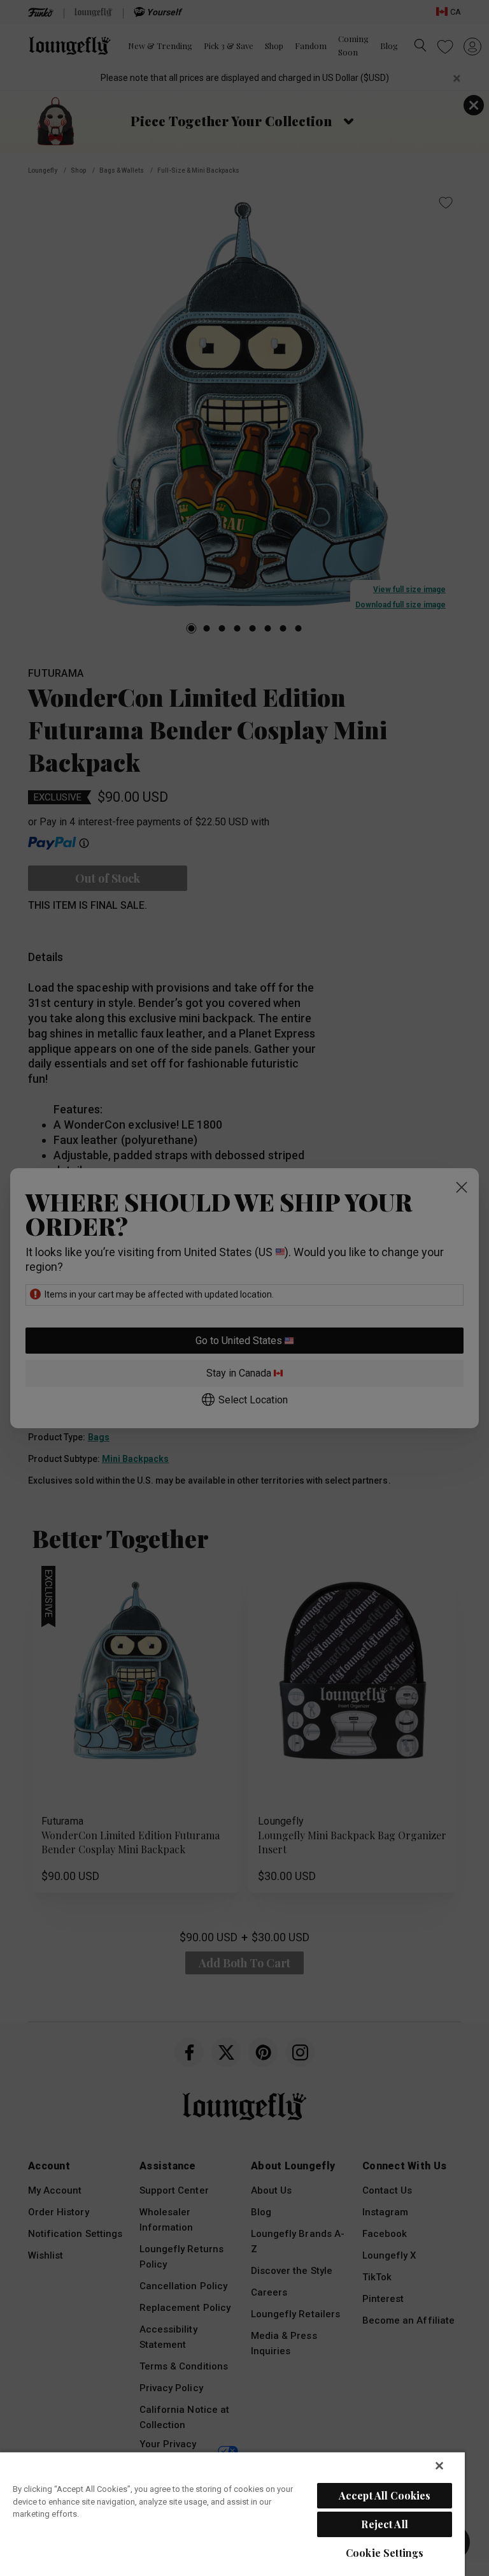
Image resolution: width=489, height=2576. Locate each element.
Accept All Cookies (385, 2495)
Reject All (385, 2524)
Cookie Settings (385, 2553)
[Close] (439, 2466)
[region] (232, 2514)
